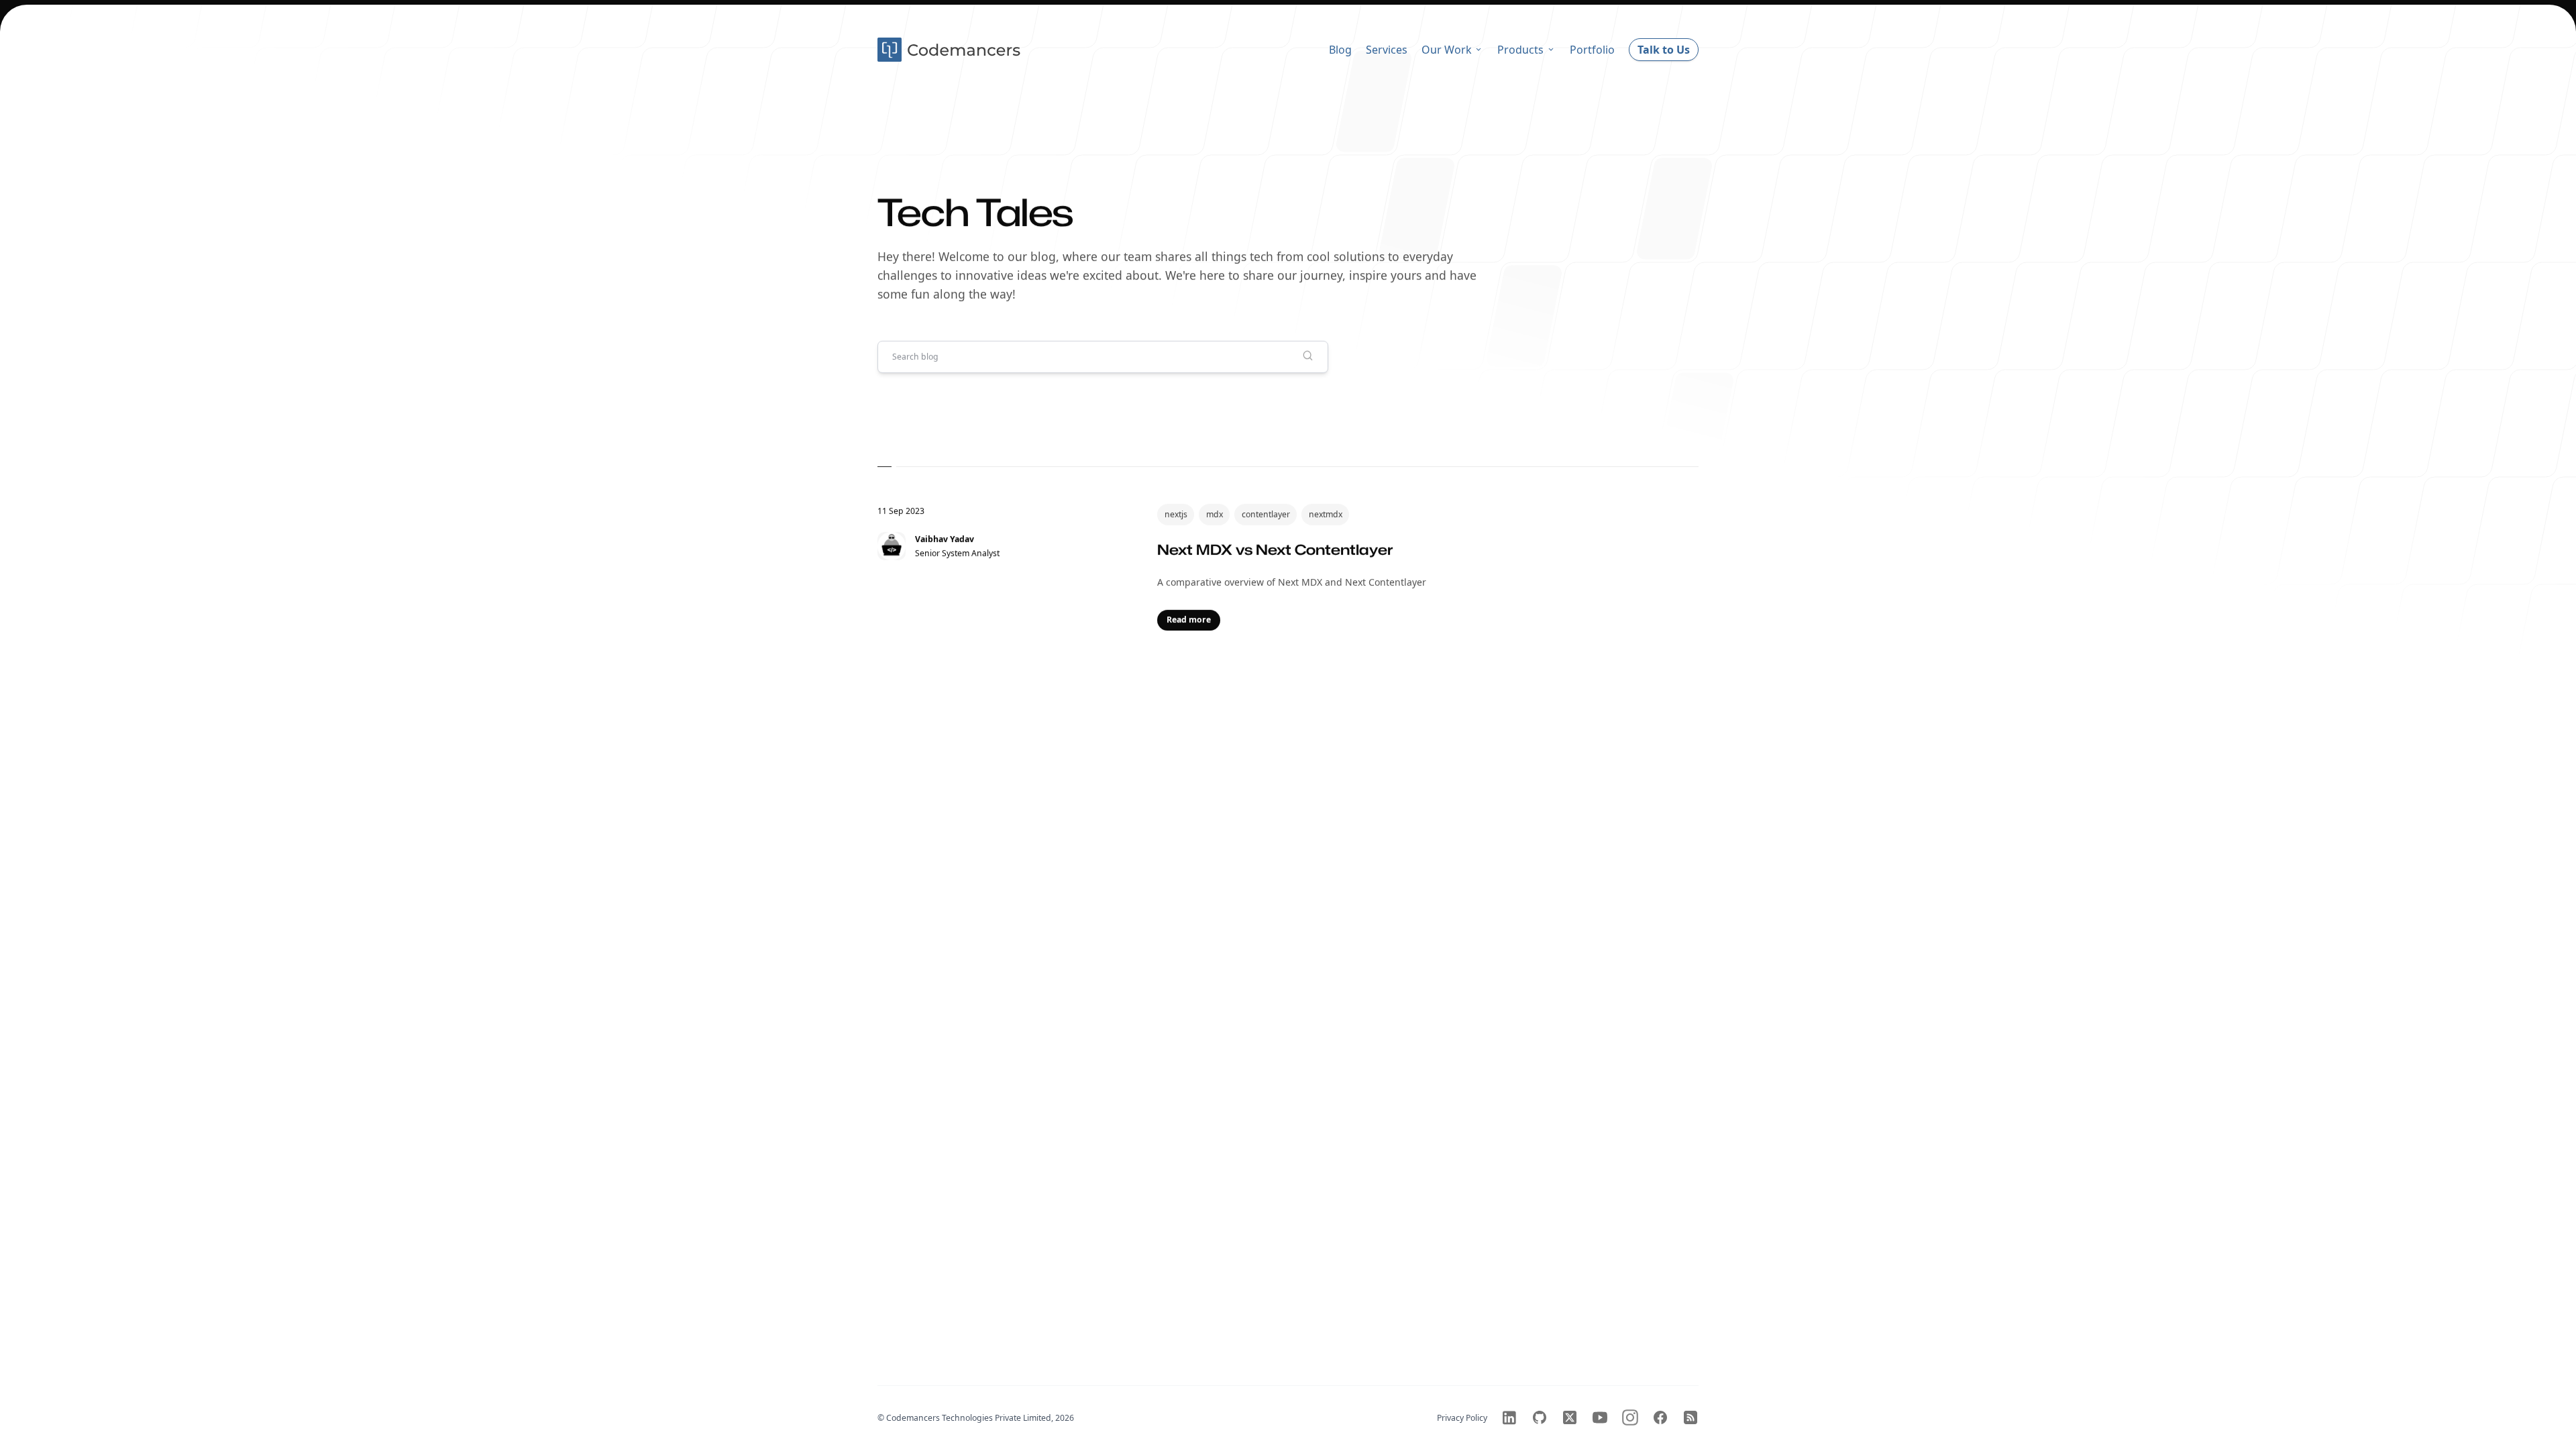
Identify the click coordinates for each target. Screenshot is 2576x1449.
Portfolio (1592, 50)
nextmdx (1326, 514)
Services (1387, 50)
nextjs (1176, 514)
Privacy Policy (1462, 1418)
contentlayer (1266, 514)
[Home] (951, 50)
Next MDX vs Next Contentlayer (1275, 549)
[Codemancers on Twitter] (1570, 1417)
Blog (1340, 50)
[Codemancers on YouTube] (1600, 1417)
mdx (1215, 514)
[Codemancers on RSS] (1690, 1417)
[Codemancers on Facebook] (1660, 1417)
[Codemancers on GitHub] (1540, 1417)
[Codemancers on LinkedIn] (1509, 1417)
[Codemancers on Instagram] (1630, 1417)
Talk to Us (1664, 50)
